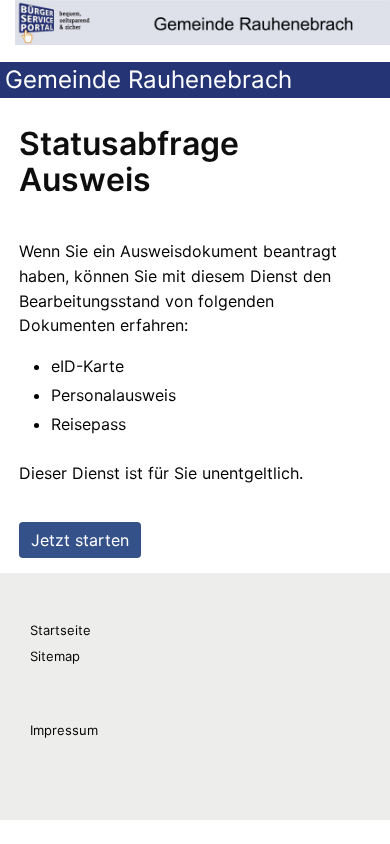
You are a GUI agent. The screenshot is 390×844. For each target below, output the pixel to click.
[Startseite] (202, 22)
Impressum (64, 730)
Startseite (60, 630)
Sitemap (55, 656)
